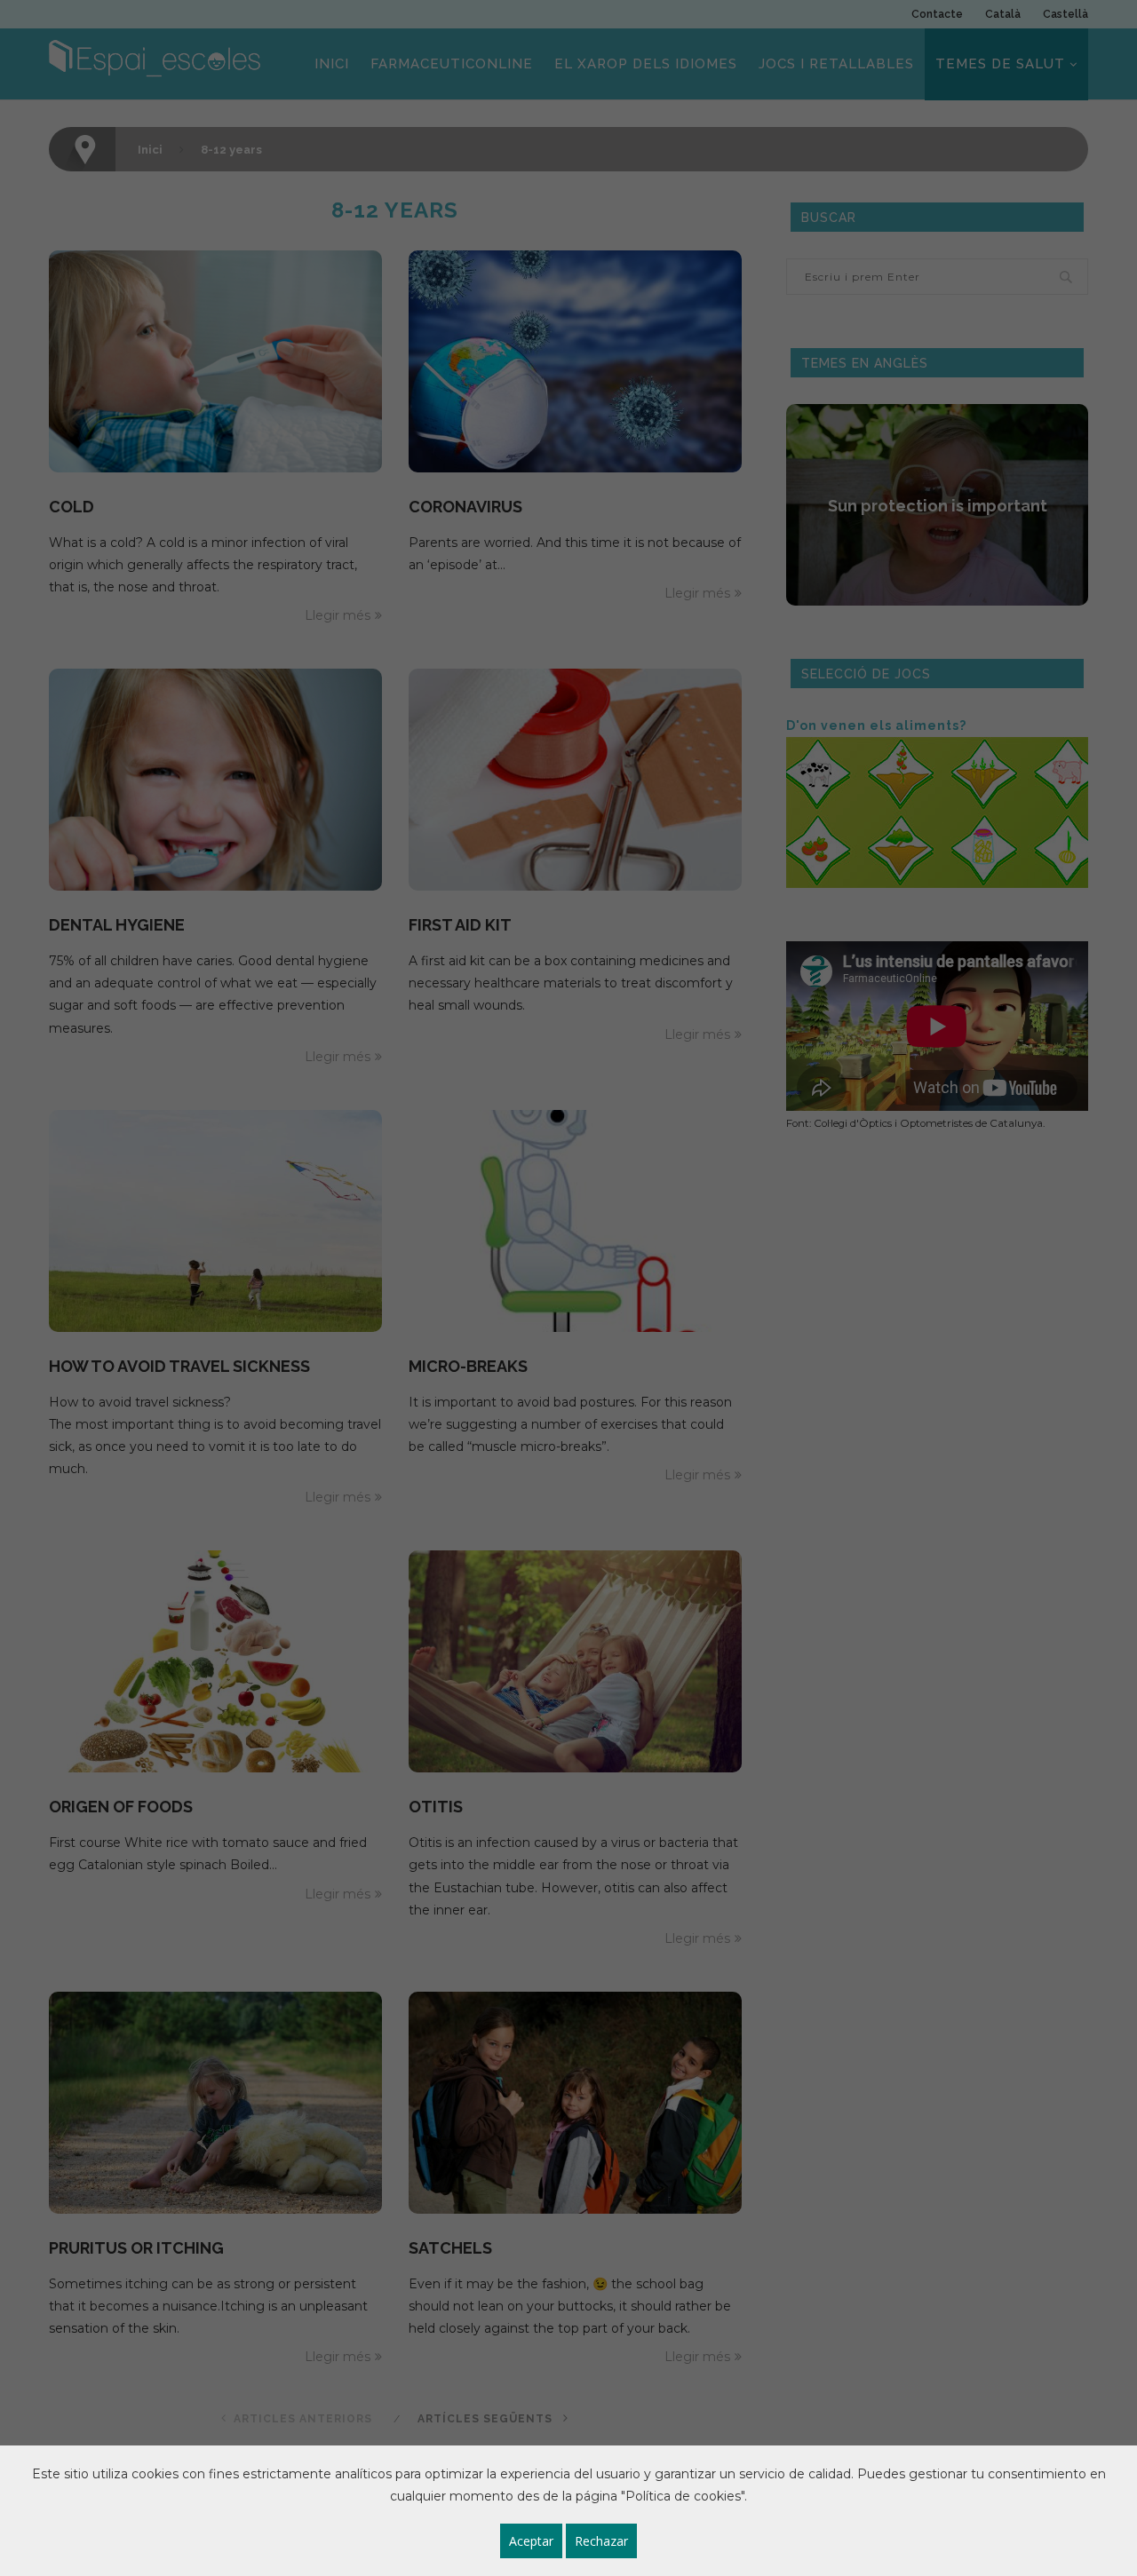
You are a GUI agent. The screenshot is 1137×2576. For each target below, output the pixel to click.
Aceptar (531, 2541)
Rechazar (601, 2541)
